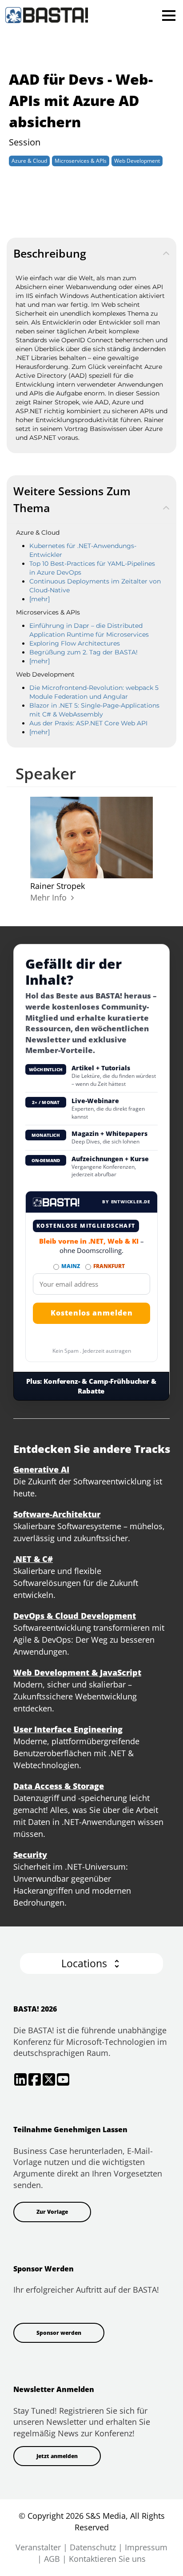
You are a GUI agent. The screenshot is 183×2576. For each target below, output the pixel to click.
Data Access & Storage (59, 1786)
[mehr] (40, 599)
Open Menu (169, 15)
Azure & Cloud (29, 161)
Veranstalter (38, 2547)
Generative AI (41, 1469)
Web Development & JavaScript (77, 1672)
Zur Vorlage (52, 2212)
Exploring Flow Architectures (75, 643)
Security (30, 1855)
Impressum (146, 2547)
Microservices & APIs (81, 161)
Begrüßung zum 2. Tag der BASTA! (84, 652)
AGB (52, 2559)
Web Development (137, 161)
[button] (91, 1963)
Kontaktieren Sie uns (107, 2559)
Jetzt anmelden (57, 2456)
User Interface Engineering (68, 1729)
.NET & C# (33, 1559)
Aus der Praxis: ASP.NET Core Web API (88, 723)
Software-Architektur (57, 1514)
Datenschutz (93, 2547)
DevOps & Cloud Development (75, 1616)
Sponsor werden (59, 2333)
